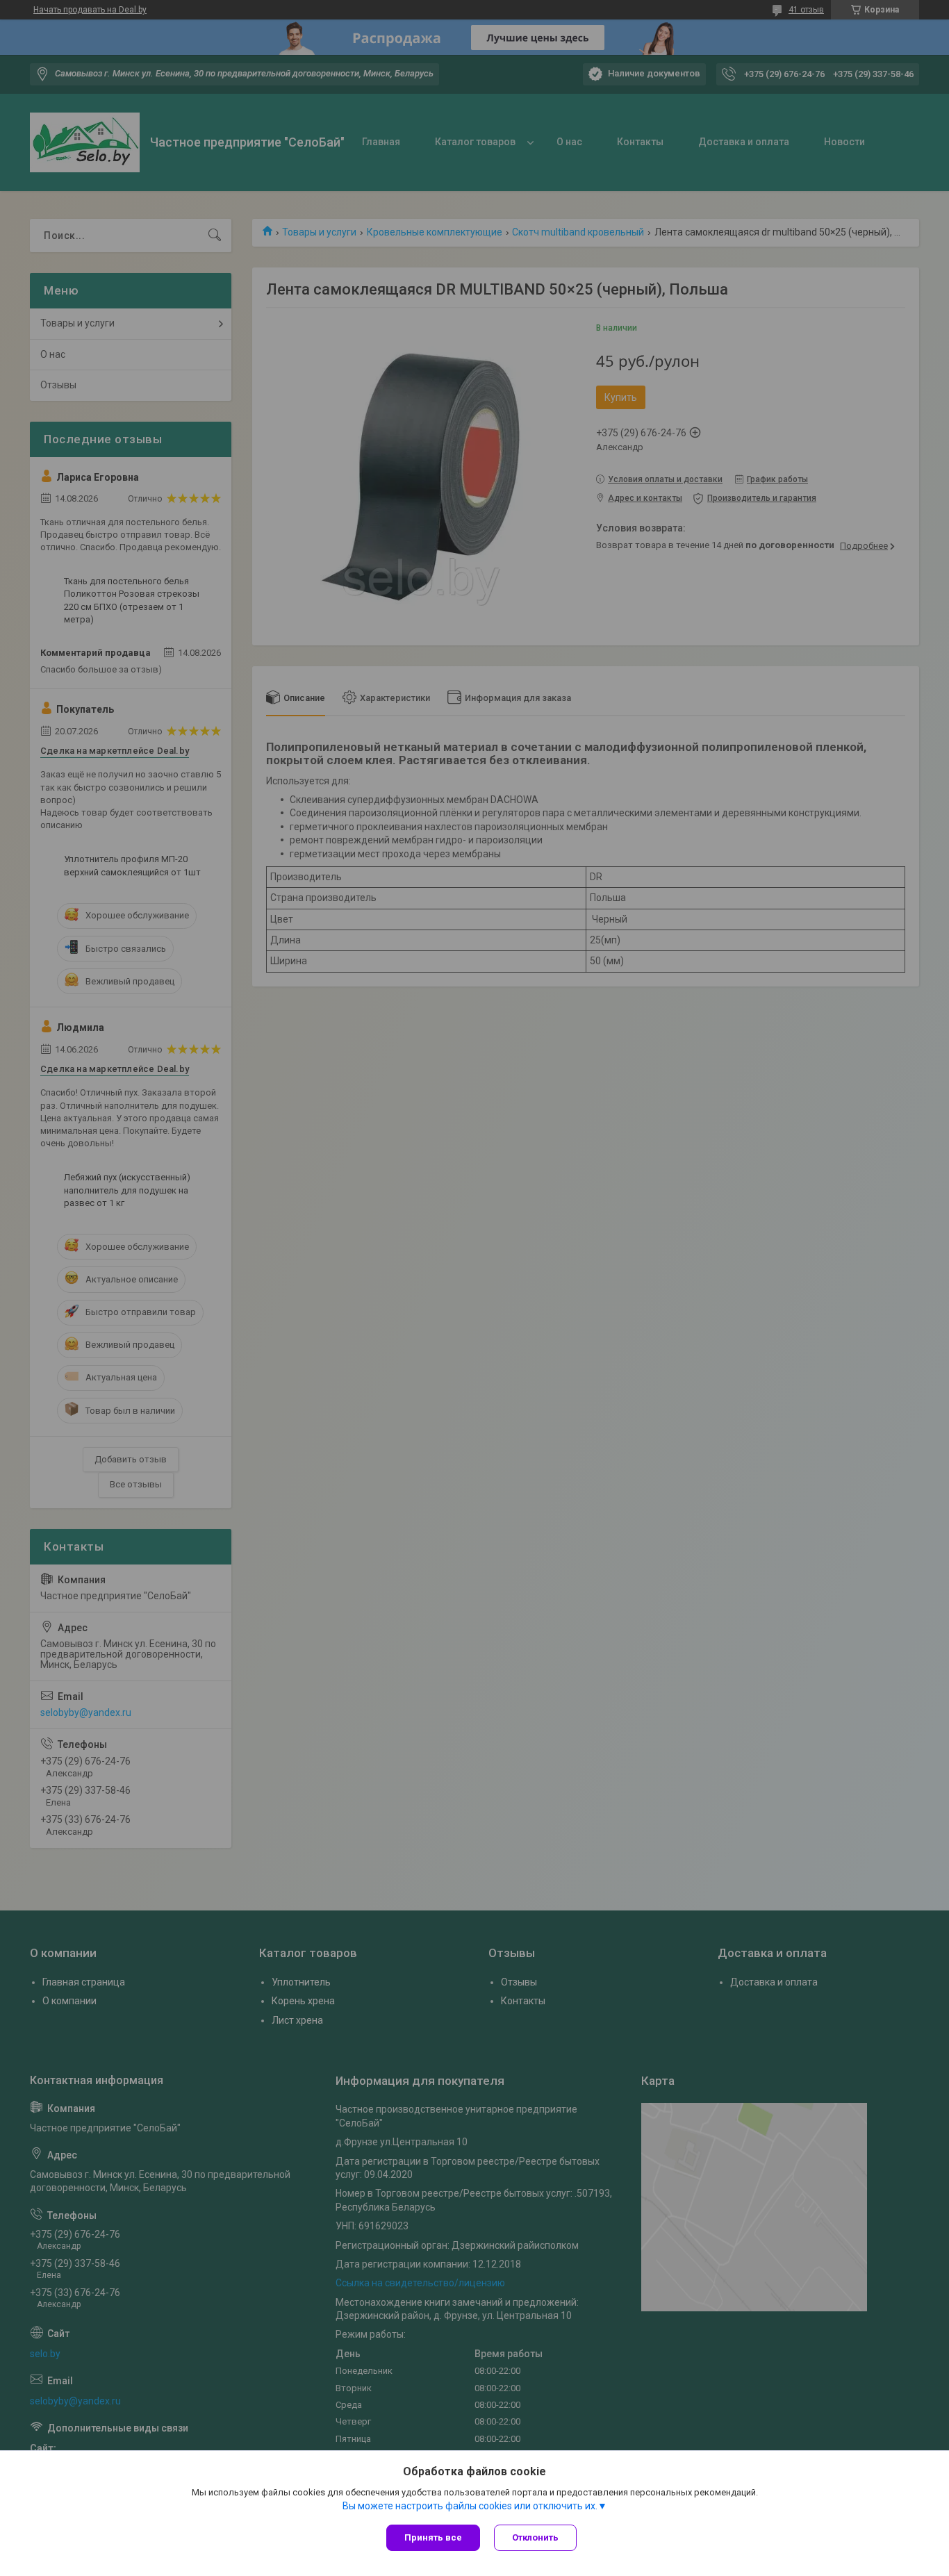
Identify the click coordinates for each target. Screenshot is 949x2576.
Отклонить (535, 2537)
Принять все (433, 2537)
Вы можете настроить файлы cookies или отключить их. (470, 2506)
